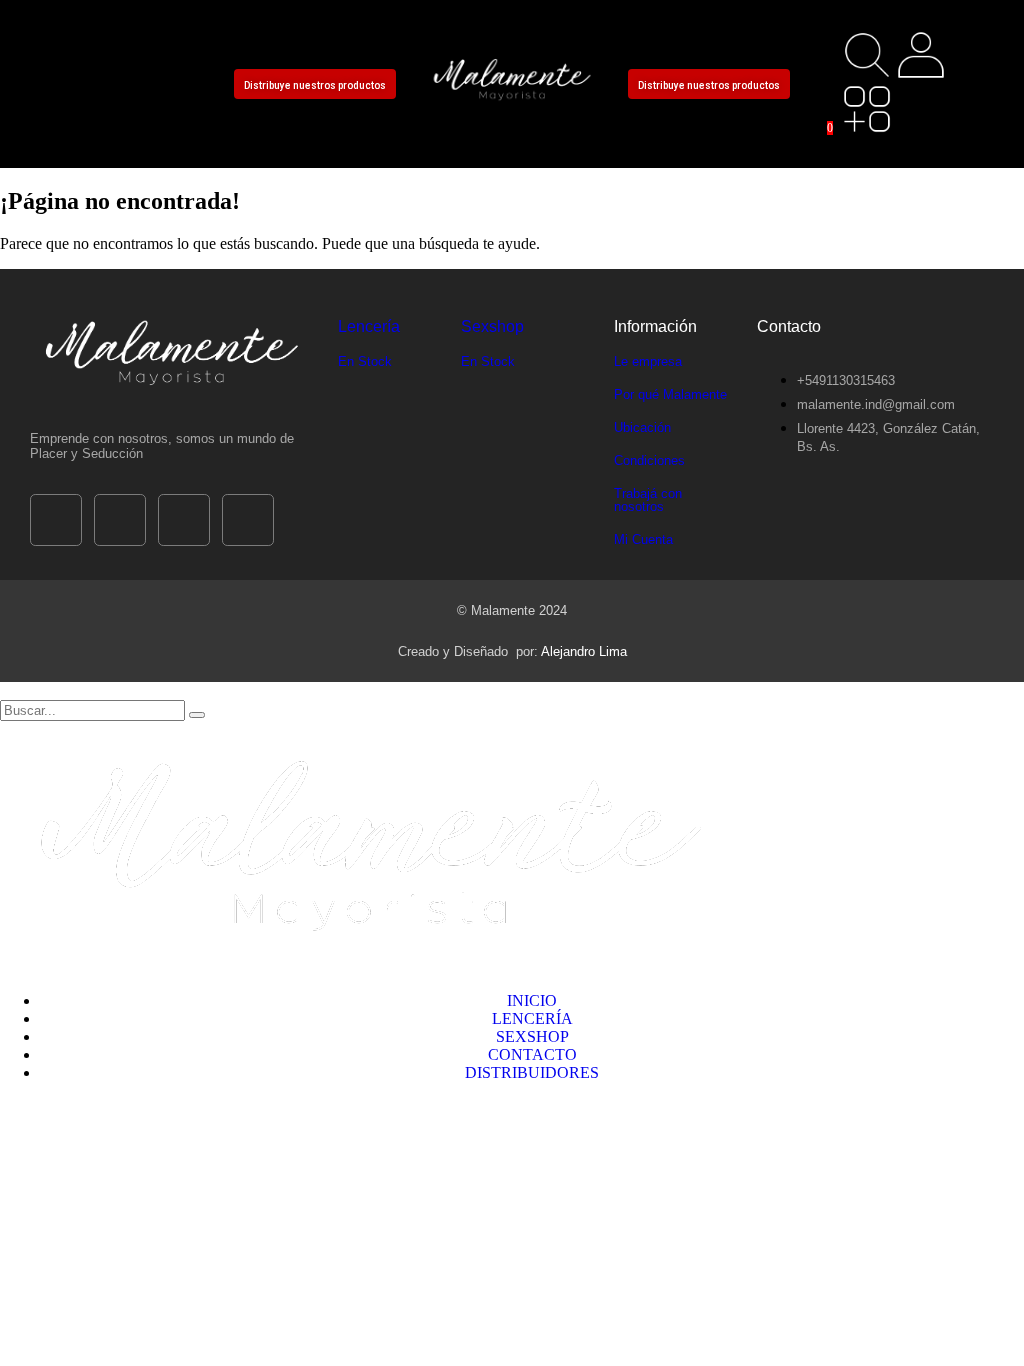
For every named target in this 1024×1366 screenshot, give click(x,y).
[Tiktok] (109, 55)
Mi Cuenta (643, 539)
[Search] (197, 715)
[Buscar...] (867, 55)
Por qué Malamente (670, 394)
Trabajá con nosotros (648, 500)
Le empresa (648, 361)
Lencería (369, 326)
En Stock (365, 361)
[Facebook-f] (55, 55)
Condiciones (649, 460)
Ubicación (642, 427)
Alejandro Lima (584, 651)
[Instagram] (163, 55)
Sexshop (492, 326)
